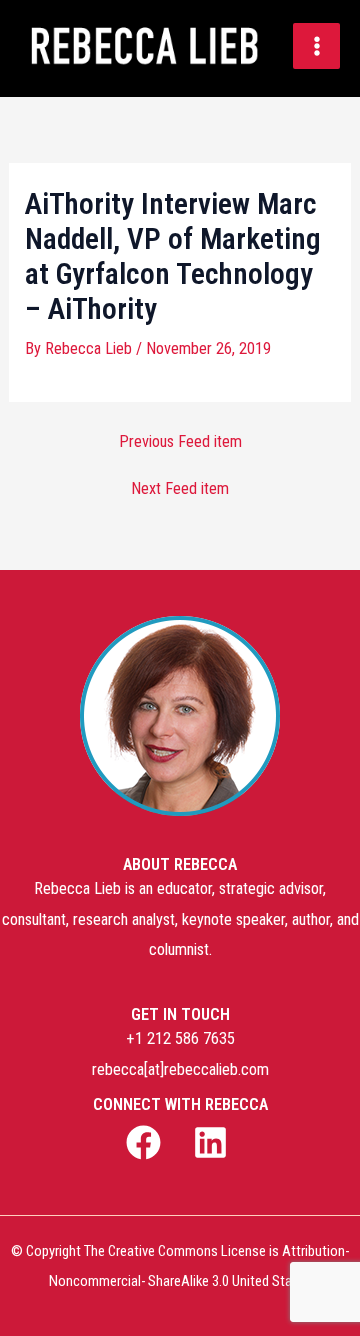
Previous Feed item (180, 442)
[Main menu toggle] (316, 46)
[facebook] (147, 1142)
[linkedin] (213, 1142)
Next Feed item (180, 489)
